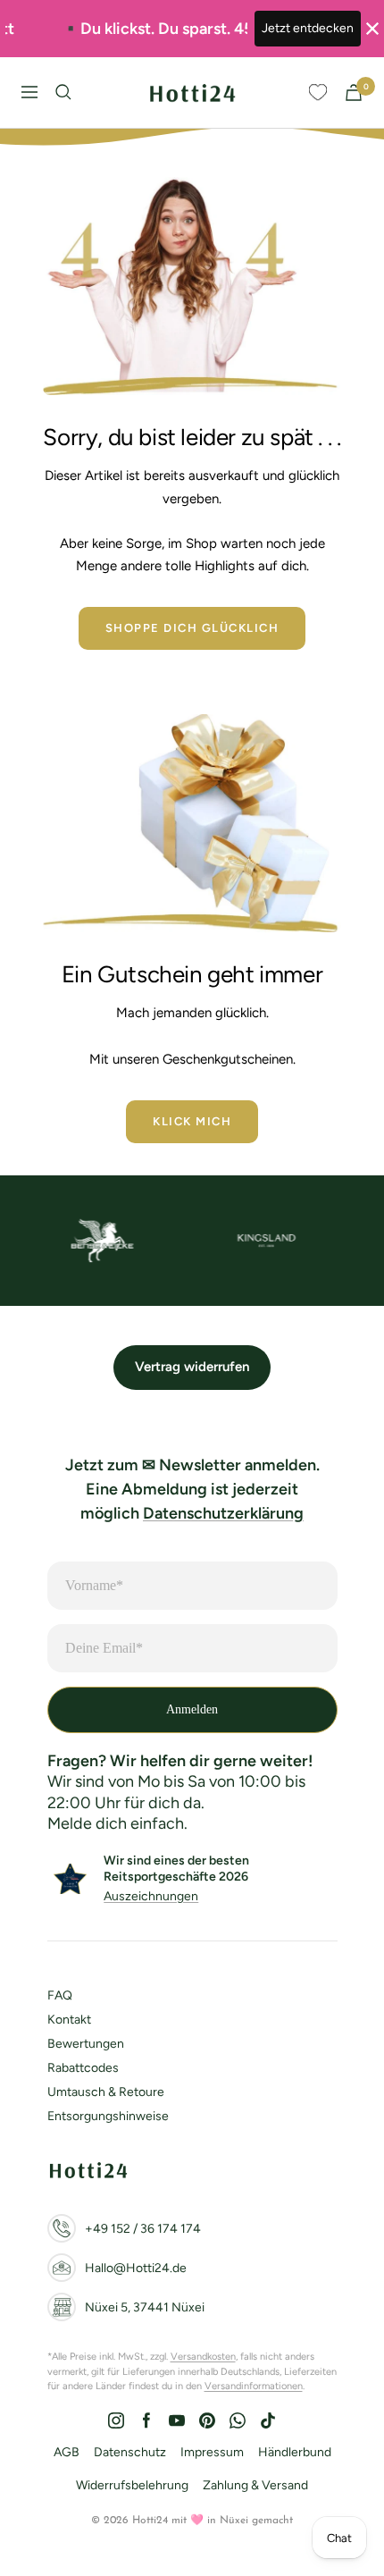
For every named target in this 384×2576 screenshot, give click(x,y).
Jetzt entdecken (308, 28)
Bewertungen (86, 2044)
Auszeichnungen (151, 1896)
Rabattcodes (83, 2068)
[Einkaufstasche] (354, 93)
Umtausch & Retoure (106, 2092)
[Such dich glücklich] (63, 92)
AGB (67, 2452)
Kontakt (69, 2020)
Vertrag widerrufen (192, 1367)
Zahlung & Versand (255, 2485)
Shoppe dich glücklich (192, 628)
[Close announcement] (372, 29)
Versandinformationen (254, 2386)
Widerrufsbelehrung (132, 2485)
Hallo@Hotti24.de (136, 2268)
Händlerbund (295, 2452)
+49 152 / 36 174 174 (143, 2229)
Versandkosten (203, 2357)
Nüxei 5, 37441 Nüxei (145, 2307)
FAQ (60, 1995)
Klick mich (192, 1121)
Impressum (212, 2452)
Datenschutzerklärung (223, 1513)
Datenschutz (130, 2452)
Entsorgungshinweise (108, 2116)
